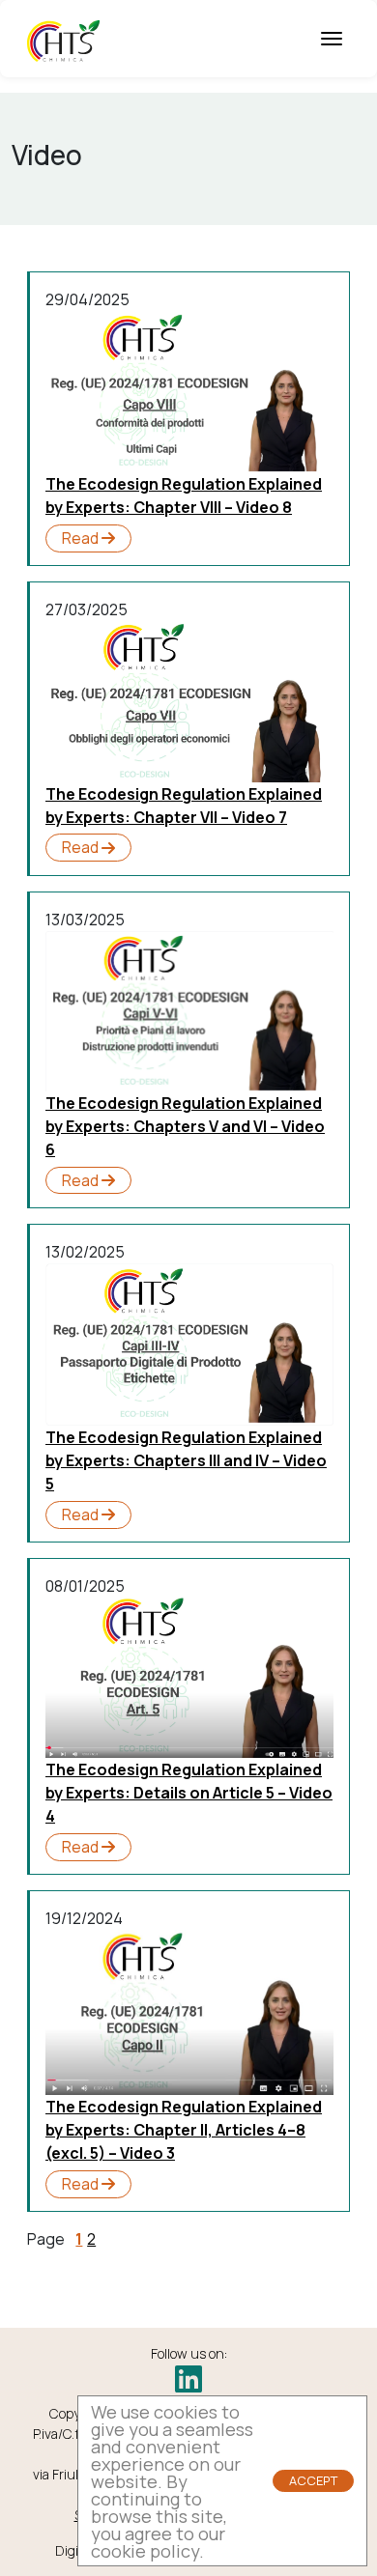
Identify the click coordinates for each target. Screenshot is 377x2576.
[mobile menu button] (332, 39)
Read (82, 538)
